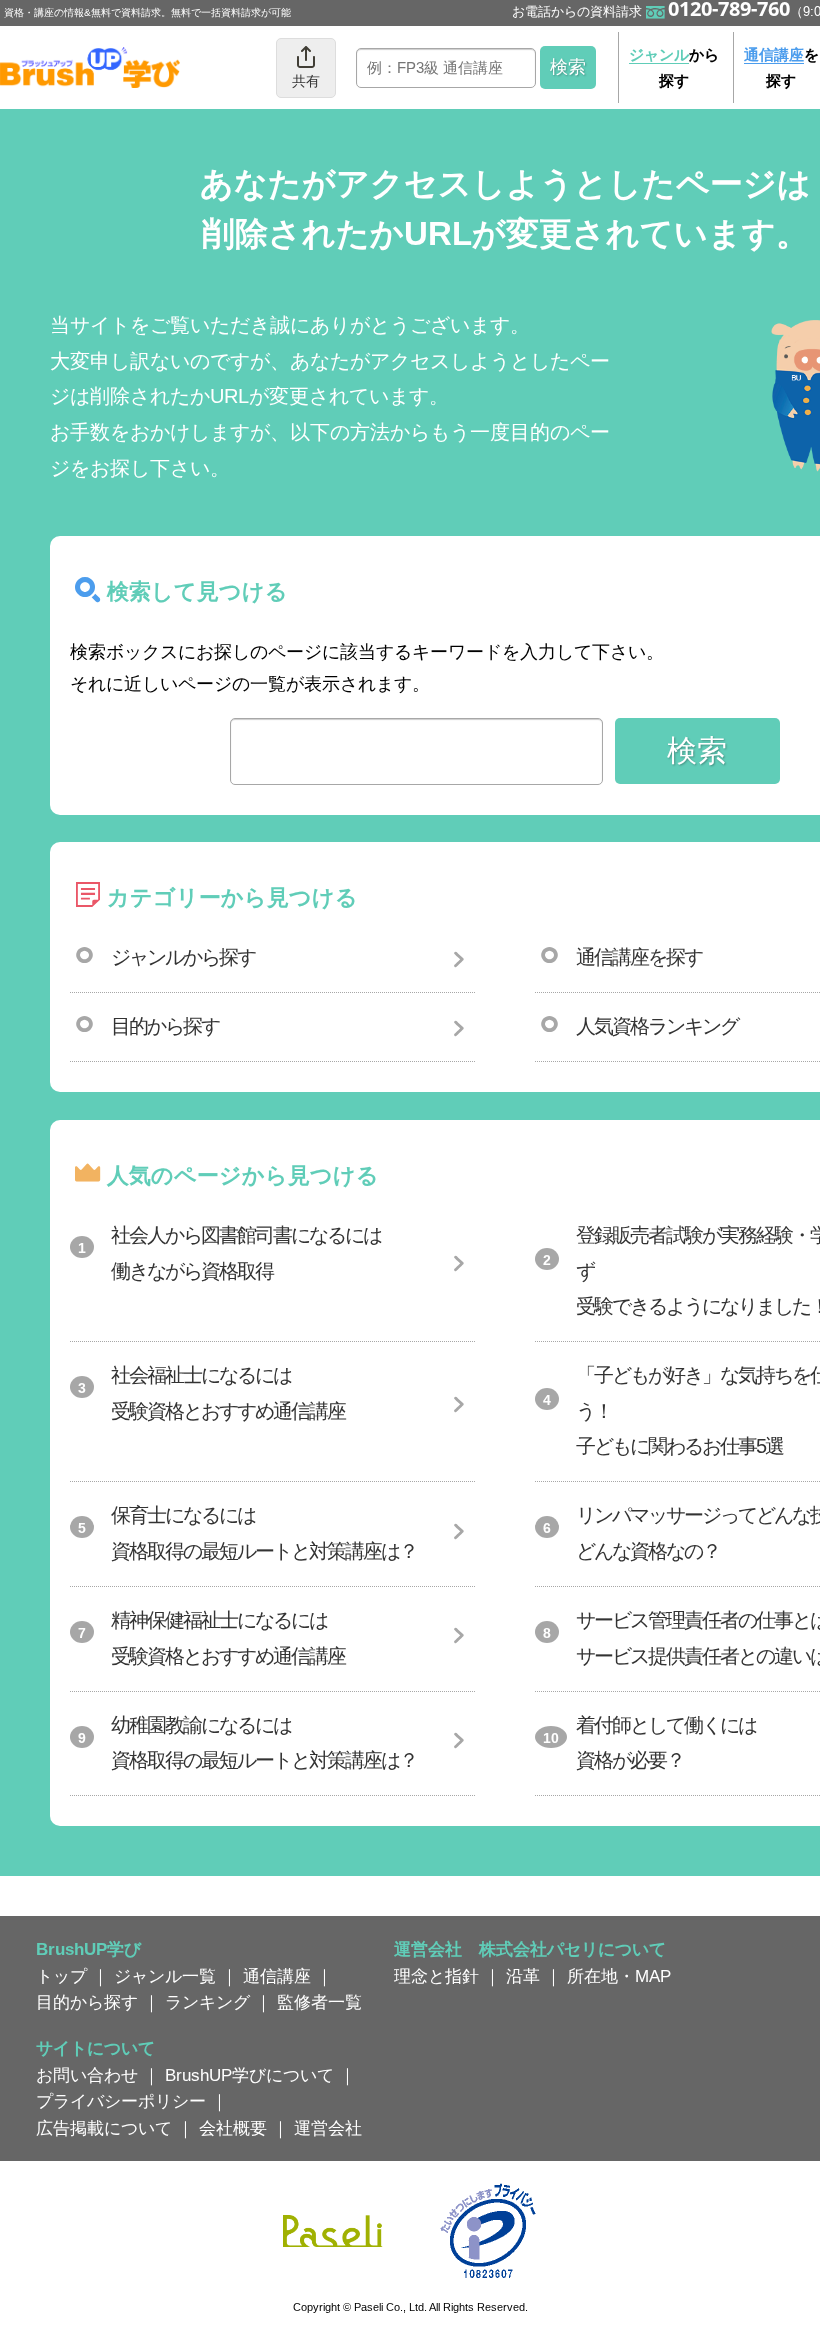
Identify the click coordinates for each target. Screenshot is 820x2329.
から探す (674, 67)
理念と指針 (436, 1976)
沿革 (523, 1976)
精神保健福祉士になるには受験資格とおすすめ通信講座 (228, 1638)
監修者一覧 (319, 2002)
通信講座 (277, 1976)
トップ (61, 1976)
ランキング (207, 2002)
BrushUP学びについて (249, 2075)
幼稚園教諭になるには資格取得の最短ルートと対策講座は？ (264, 1743)
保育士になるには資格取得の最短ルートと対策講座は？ (264, 1533)
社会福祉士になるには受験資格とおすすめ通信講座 (228, 1393)
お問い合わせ (87, 2075)
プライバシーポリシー (121, 2101)
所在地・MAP (619, 1976)
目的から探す (165, 1026)
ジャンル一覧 (165, 1976)
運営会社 (328, 2128)
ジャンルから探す (183, 957)
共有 (306, 81)
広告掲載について (104, 2128)
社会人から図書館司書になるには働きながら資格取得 (246, 1253)
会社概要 (233, 2128)
